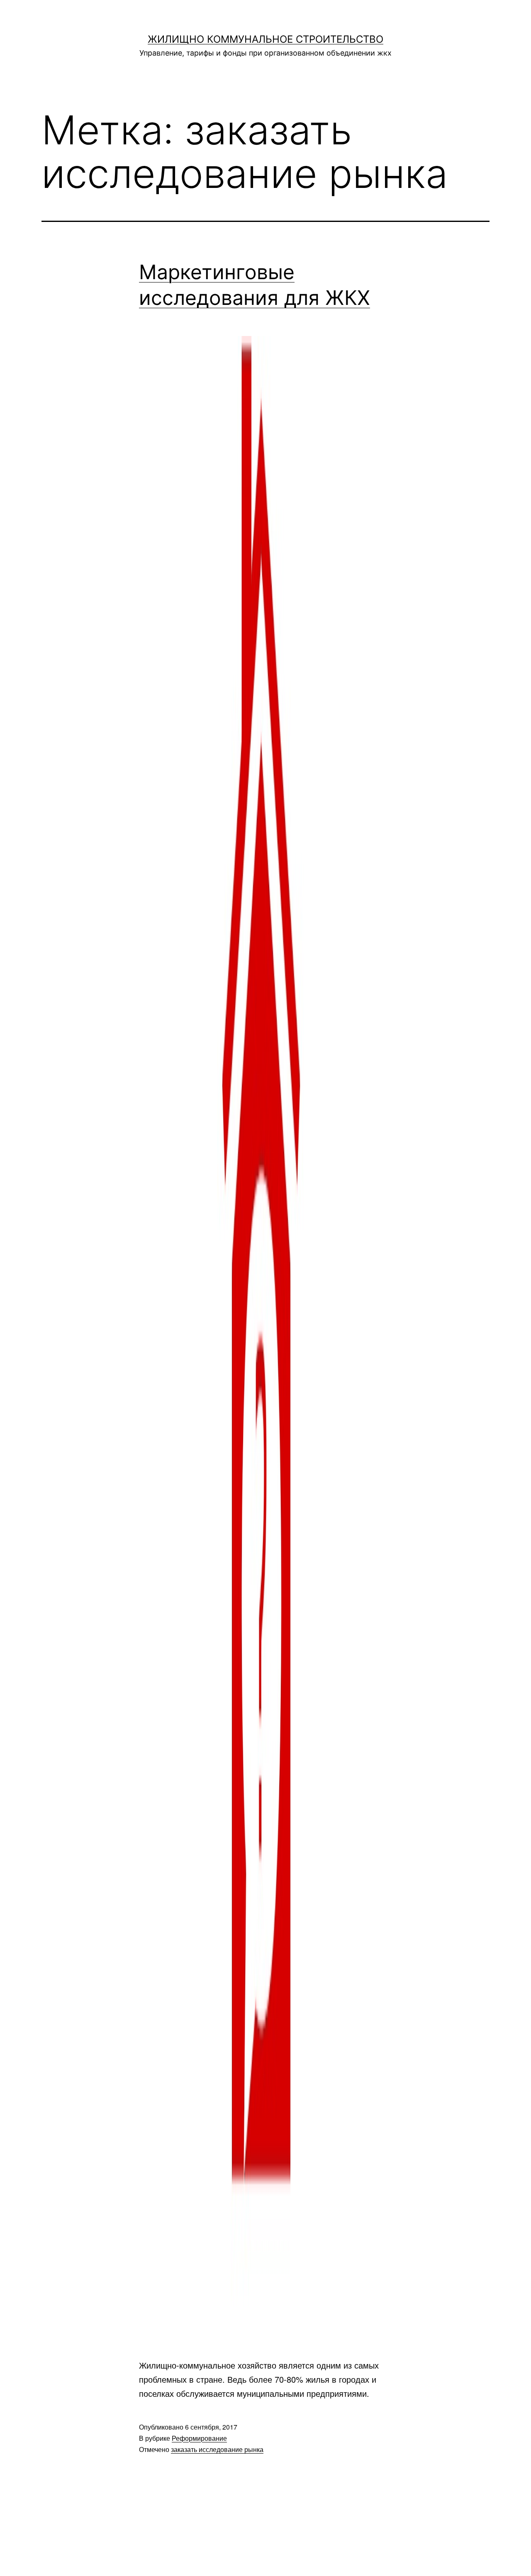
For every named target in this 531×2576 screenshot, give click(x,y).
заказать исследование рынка (217, 2449)
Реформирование (199, 2438)
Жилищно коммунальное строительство (265, 39)
